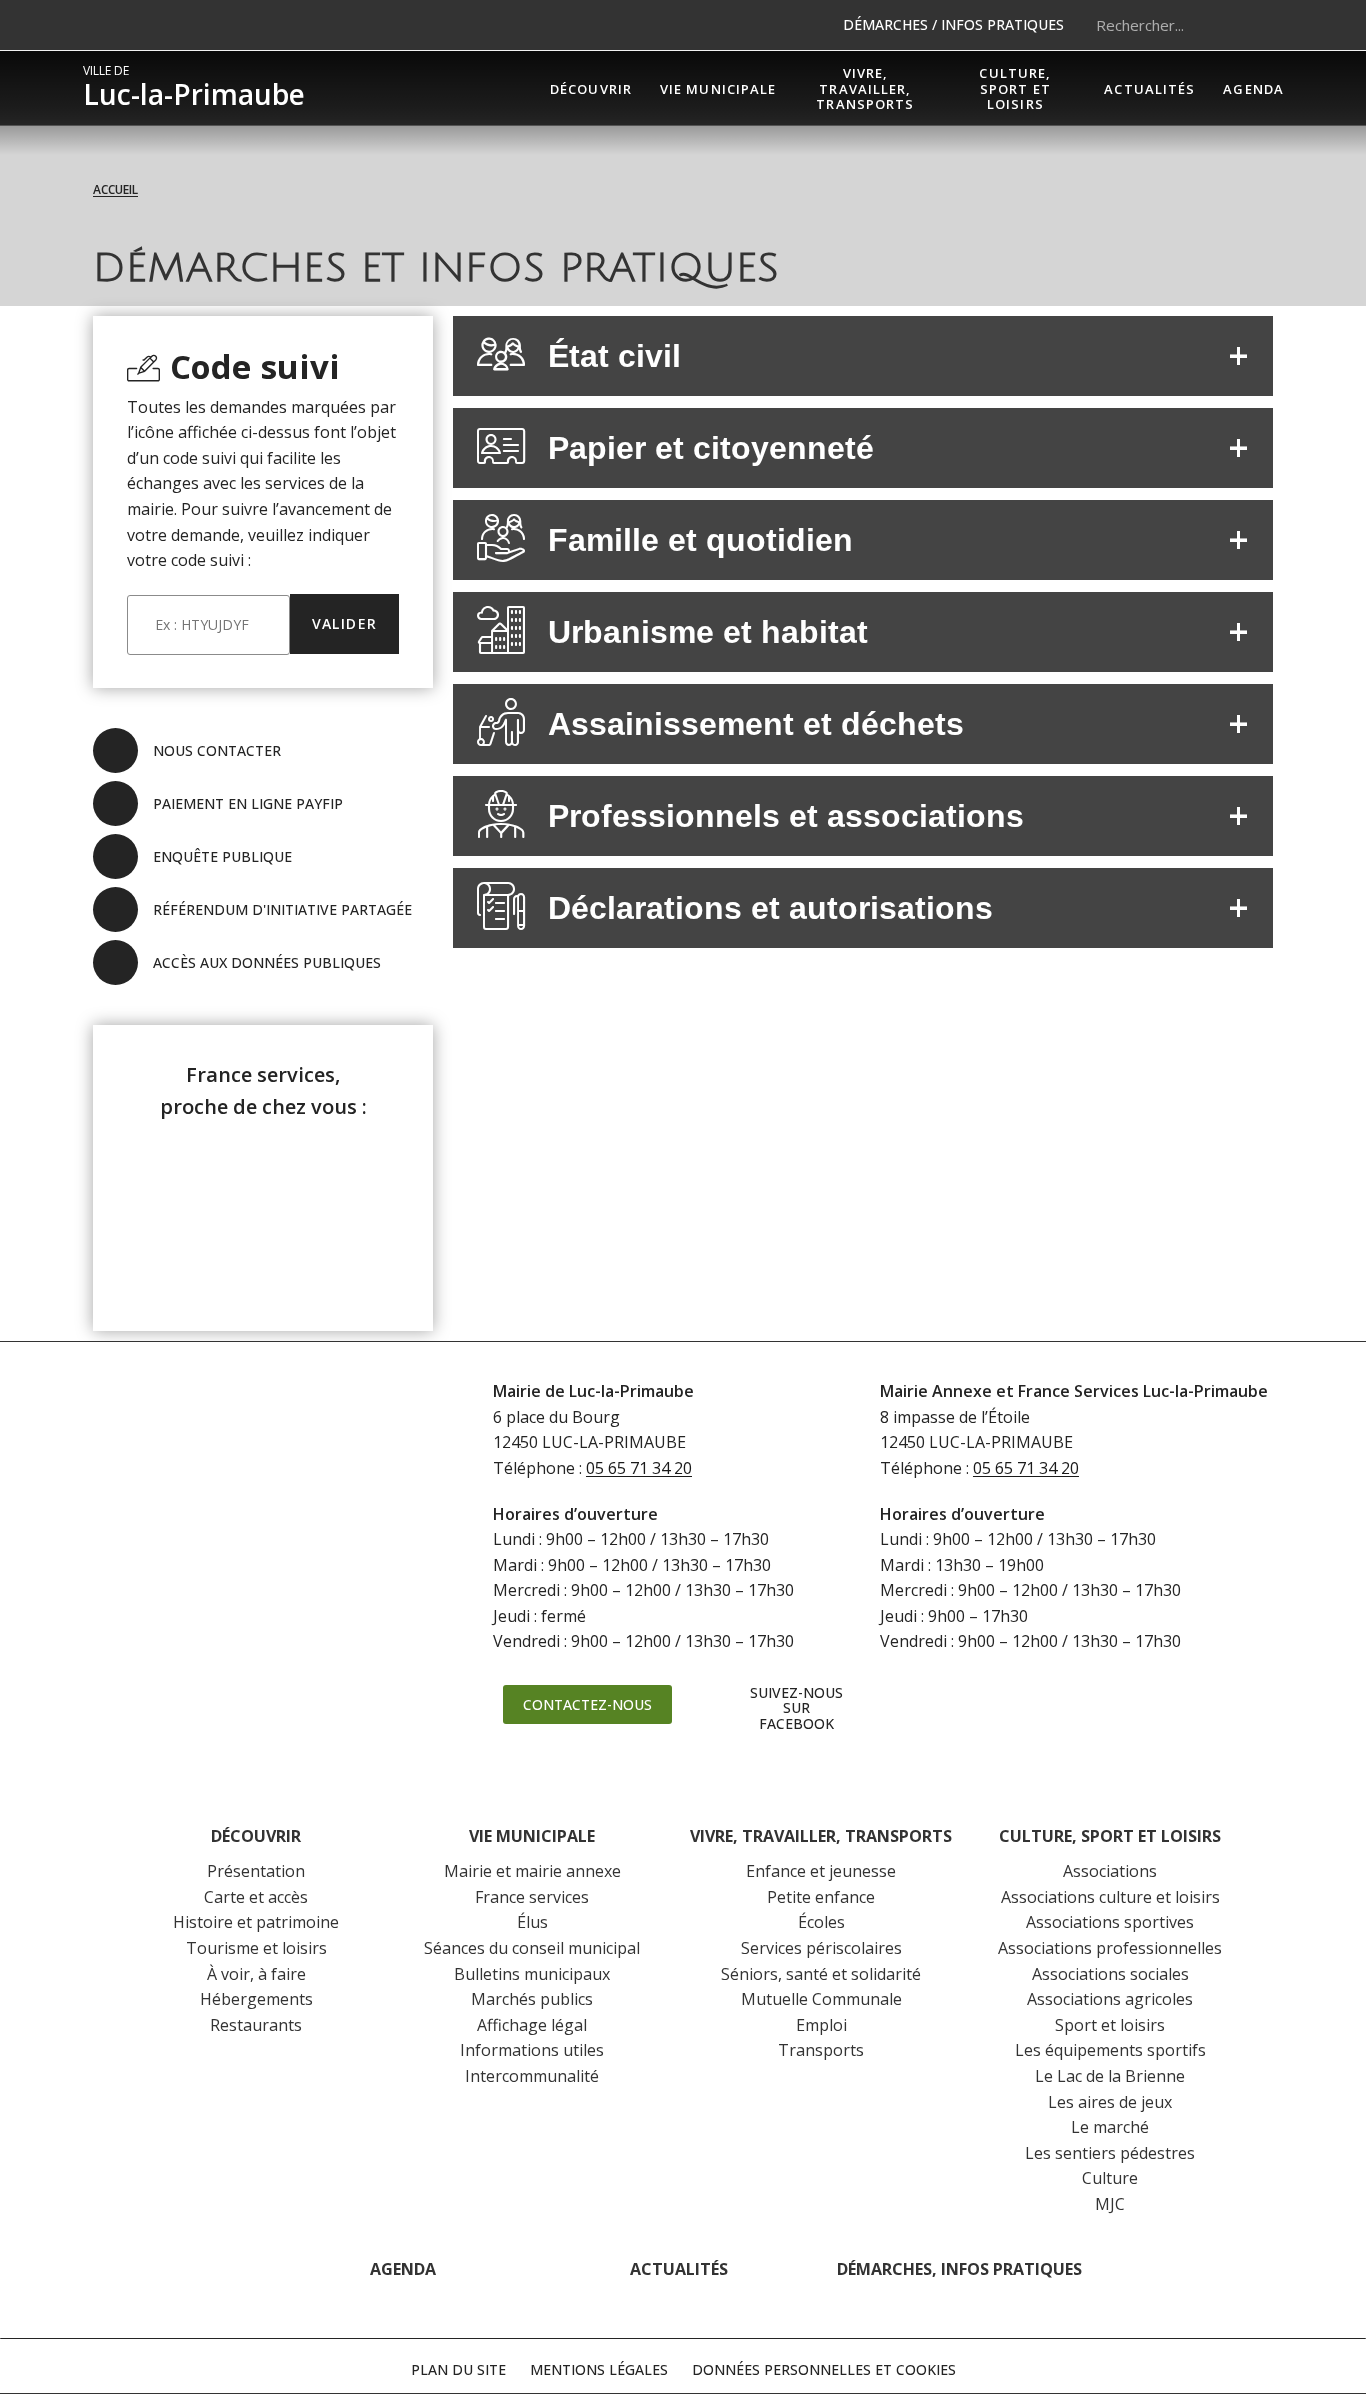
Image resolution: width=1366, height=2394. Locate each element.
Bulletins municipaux (532, 1974)
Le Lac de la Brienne (1110, 2076)
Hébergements (256, 1999)
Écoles (821, 1922)
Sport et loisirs (1110, 2025)
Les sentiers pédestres (1110, 2153)
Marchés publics (532, 1999)
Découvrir (256, 1836)
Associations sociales (1110, 1974)
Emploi (821, 2025)
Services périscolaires (821, 1948)
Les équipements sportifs (1110, 2050)
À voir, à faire (256, 1974)
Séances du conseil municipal (532, 1948)
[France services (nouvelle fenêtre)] (263, 1212)
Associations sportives (1110, 1922)
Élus (532, 1922)
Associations (1110, 1871)
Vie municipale (532, 1836)
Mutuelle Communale (821, 1999)
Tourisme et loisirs (256, 1948)
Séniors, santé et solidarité (821, 1974)
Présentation (256, 1871)
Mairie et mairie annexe (532, 1871)
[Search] (1258, 25)
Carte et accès (256, 1897)
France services (532, 1897)
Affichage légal (532, 2025)
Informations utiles (532, 2050)
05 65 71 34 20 (639, 1468)
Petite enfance (821, 1897)
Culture (1110, 2178)
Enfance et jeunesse (821, 1871)
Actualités (679, 2269)
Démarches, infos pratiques (959, 2269)
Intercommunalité (532, 2076)
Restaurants (256, 2025)
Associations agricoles (1110, 1999)
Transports (821, 2050)
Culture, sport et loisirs (1110, 1836)
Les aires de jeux (1110, 2102)
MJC (1110, 2204)
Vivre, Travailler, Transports (821, 1836)
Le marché (1110, 2127)
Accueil (115, 189)
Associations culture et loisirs (1110, 1897)
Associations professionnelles (1110, 1948)
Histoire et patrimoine (256, 1922)
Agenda (403, 2269)
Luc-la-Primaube (194, 88)
